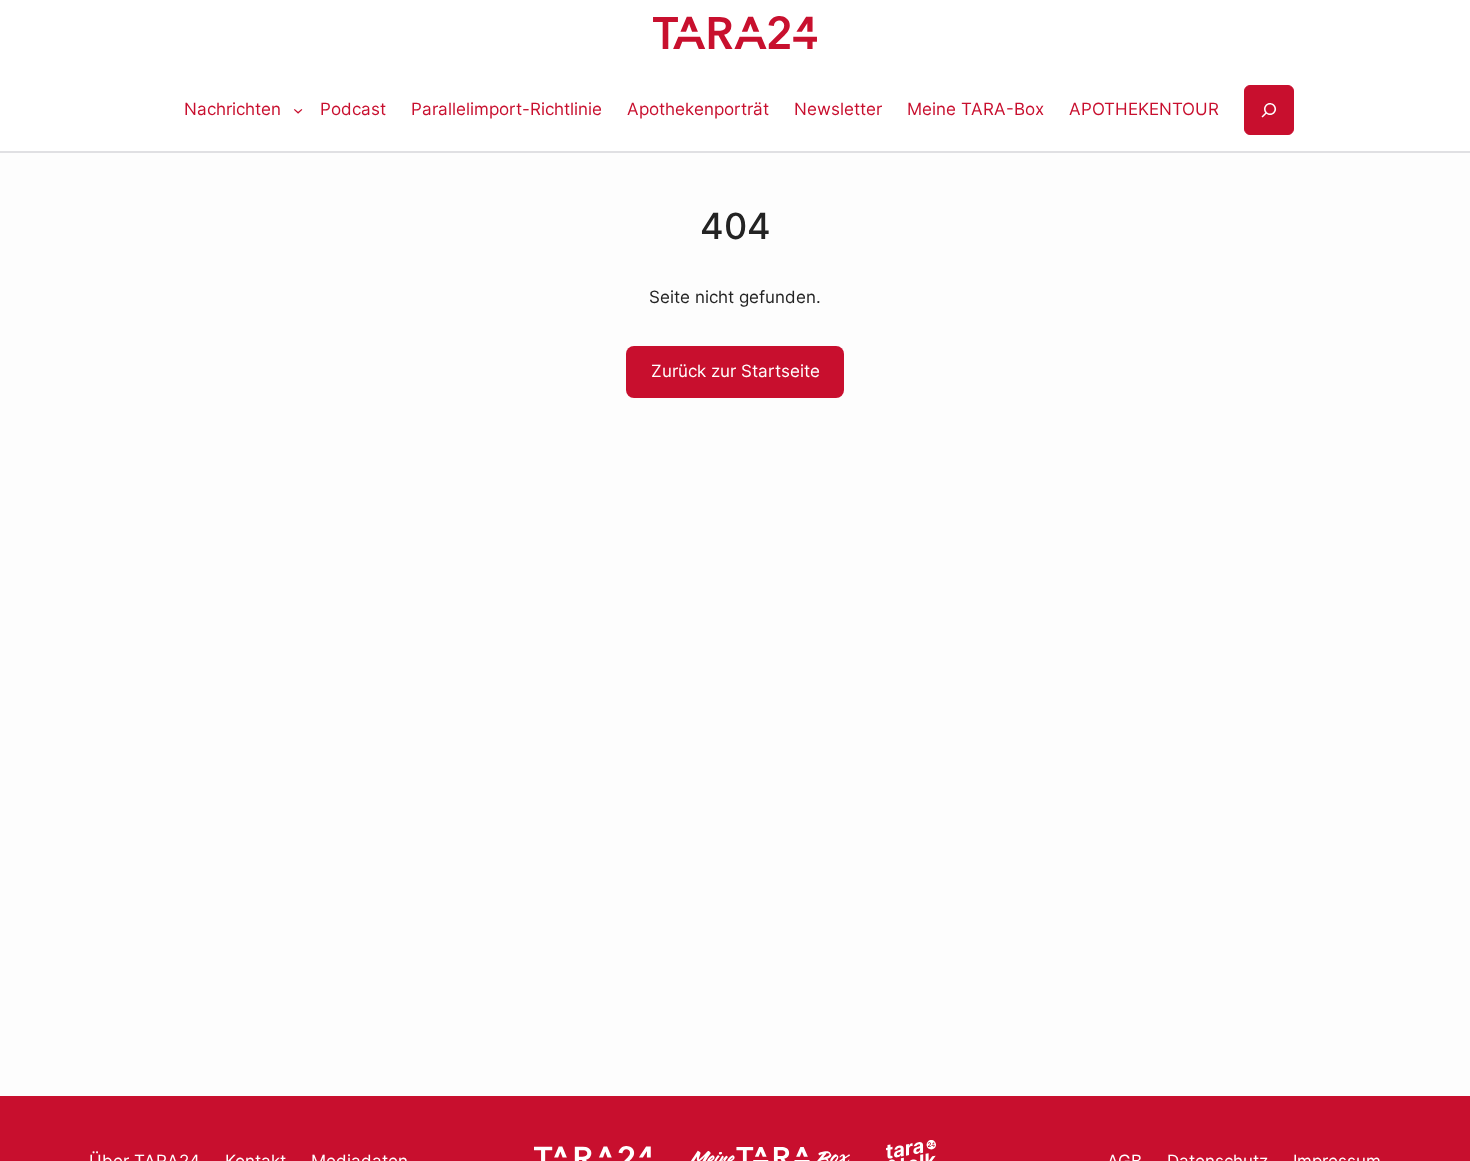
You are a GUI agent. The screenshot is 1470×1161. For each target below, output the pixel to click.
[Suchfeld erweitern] (1269, 110)
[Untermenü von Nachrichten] (298, 110)
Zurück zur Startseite (735, 371)
